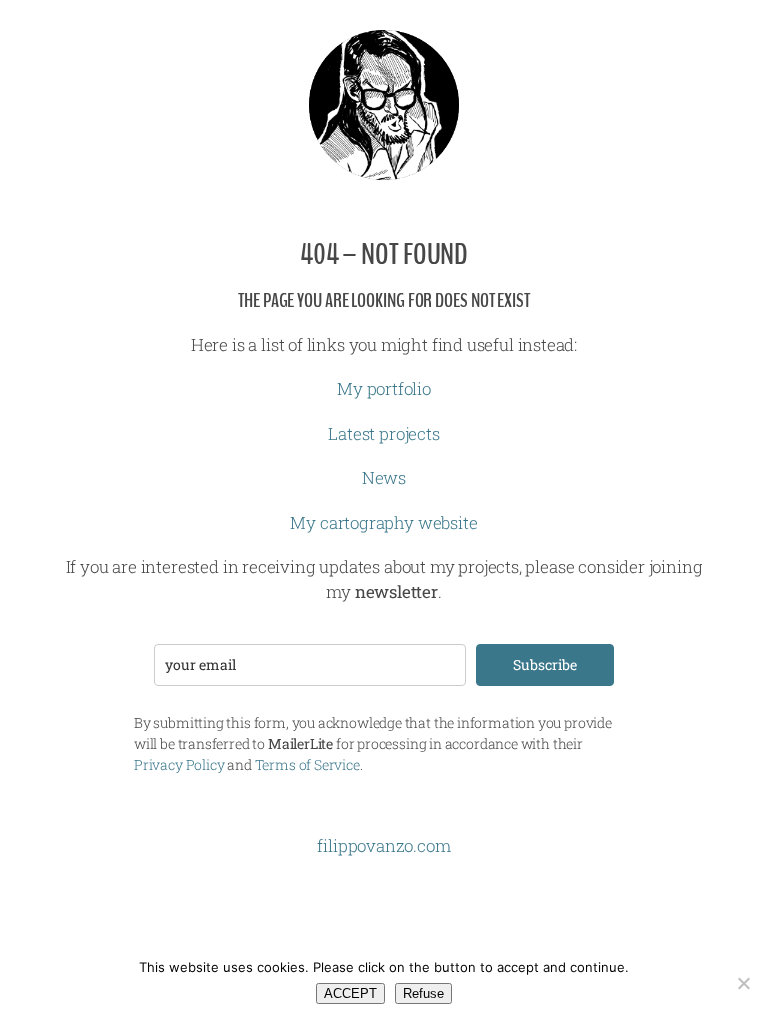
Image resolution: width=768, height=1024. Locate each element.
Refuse (423, 993)
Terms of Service (307, 764)
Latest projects (383, 433)
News (384, 477)
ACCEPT (350, 993)
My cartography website (383, 522)
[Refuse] (743, 983)
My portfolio (384, 388)
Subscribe (545, 664)
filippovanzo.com (383, 845)
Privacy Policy (179, 764)
